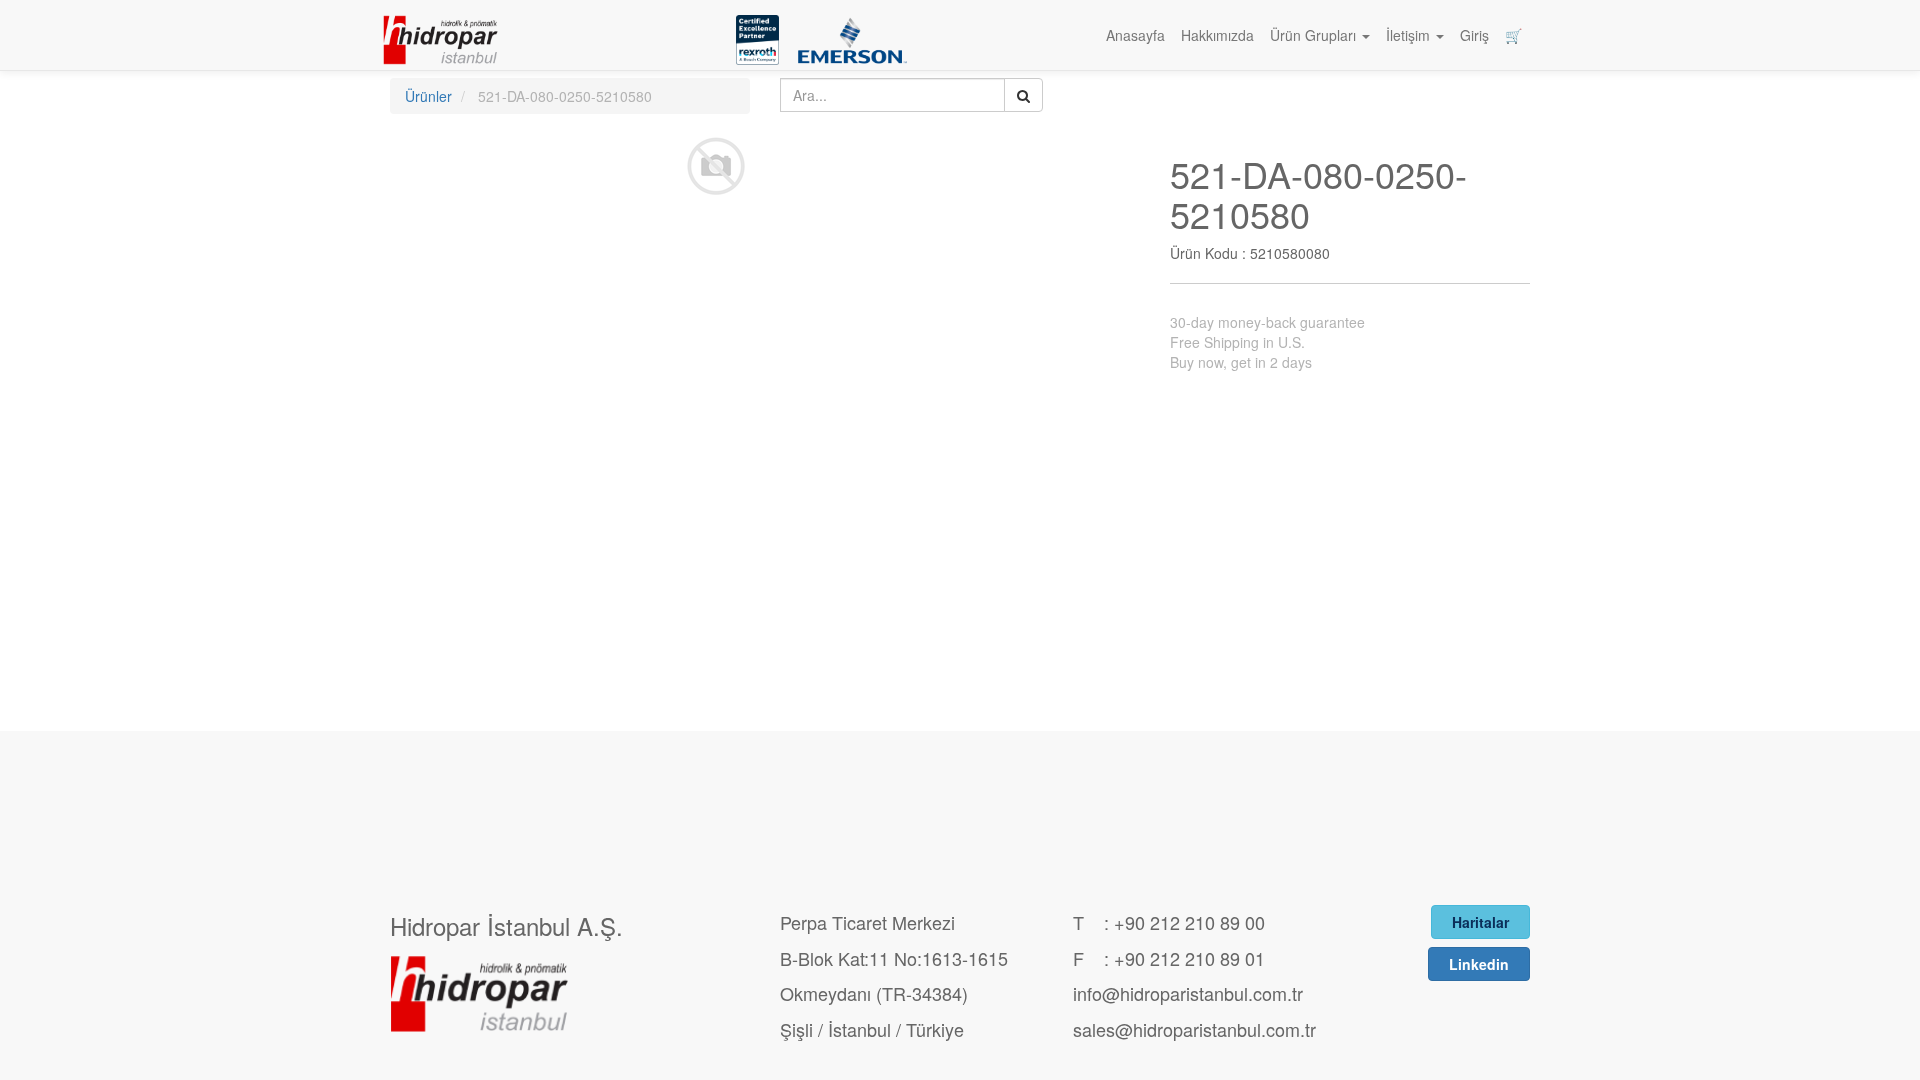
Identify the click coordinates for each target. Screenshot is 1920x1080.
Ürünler (428, 96)
